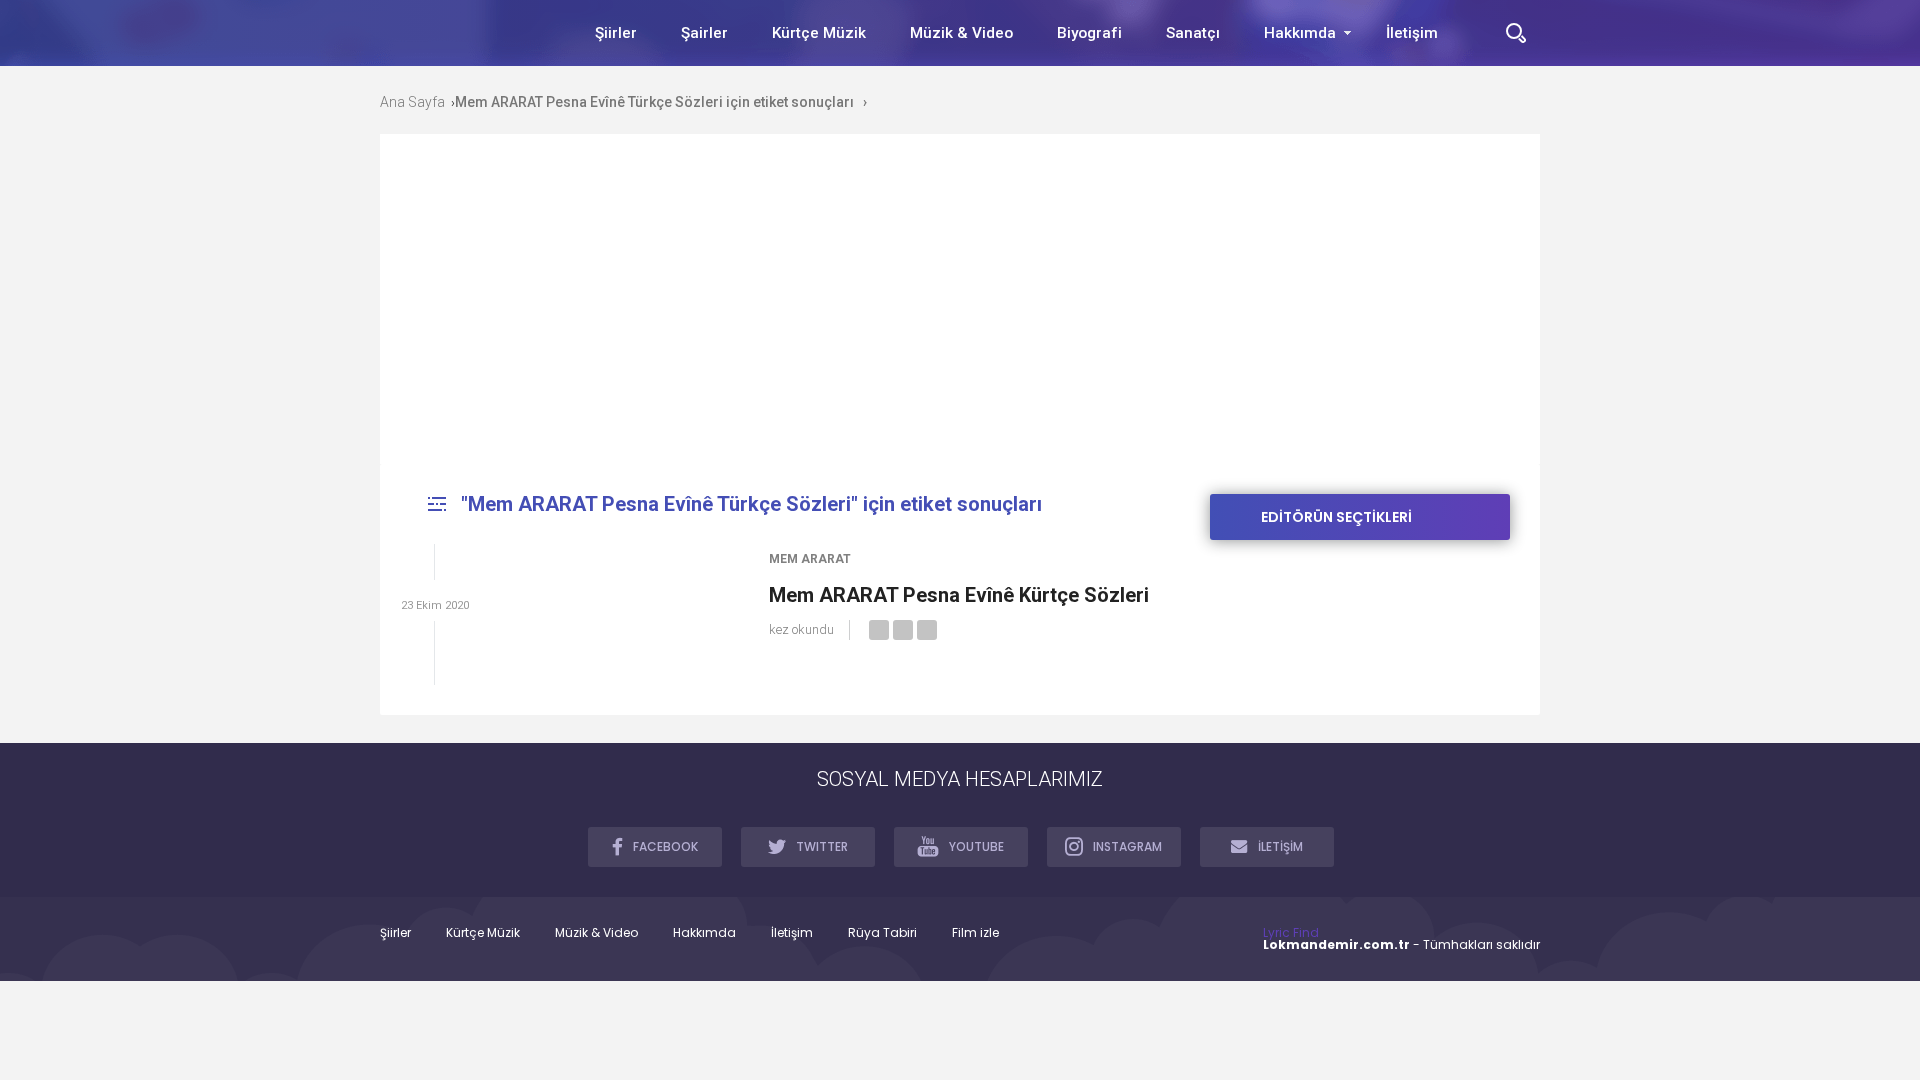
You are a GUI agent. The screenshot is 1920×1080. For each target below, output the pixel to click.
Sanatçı (1193, 33)
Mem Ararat (810, 559)
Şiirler (616, 33)
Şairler (704, 33)
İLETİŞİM (1280, 846)
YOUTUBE (976, 846)
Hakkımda (1300, 33)
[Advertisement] (960, 314)
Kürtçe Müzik (819, 33)
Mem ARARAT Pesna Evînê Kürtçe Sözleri (959, 595)
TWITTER (822, 846)
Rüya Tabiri (882, 933)
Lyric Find (1291, 932)
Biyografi (1089, 33)
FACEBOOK (665, 846)
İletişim (1412, 33)
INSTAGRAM (1127, 846)
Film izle (975, 933)
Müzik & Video (961, 33)
